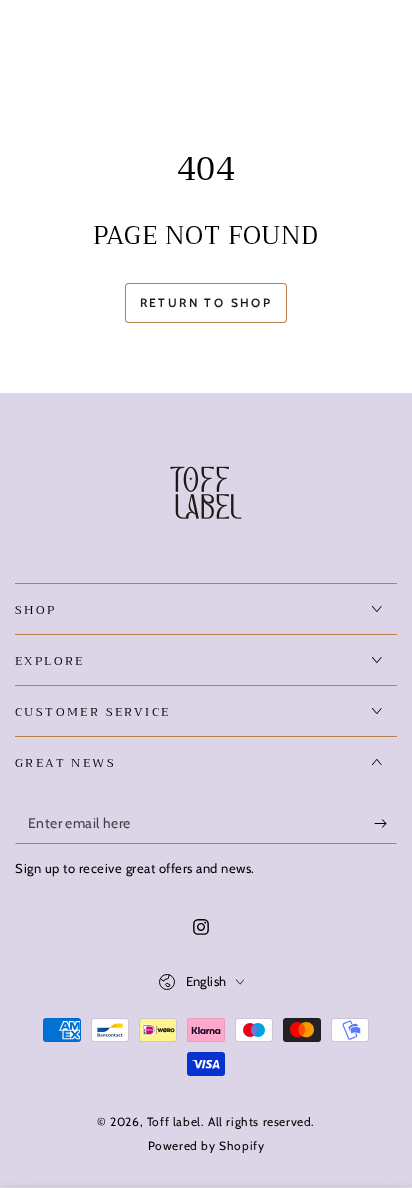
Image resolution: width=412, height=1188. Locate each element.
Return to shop (206, 302)
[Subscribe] (385, 824)
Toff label (174, 1121)
